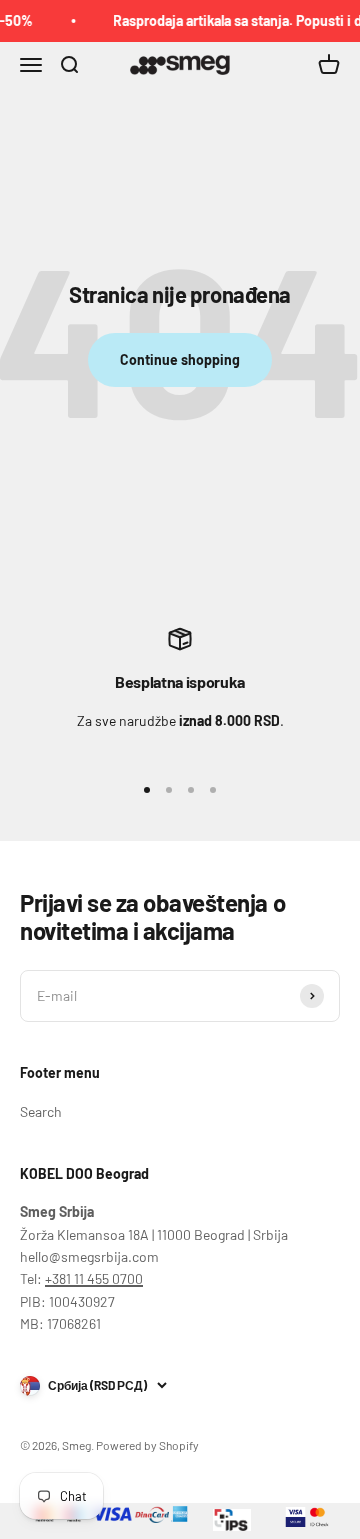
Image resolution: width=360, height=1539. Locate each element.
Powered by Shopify (147, 1445)
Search (41, 1111)
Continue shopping (180, 359)
